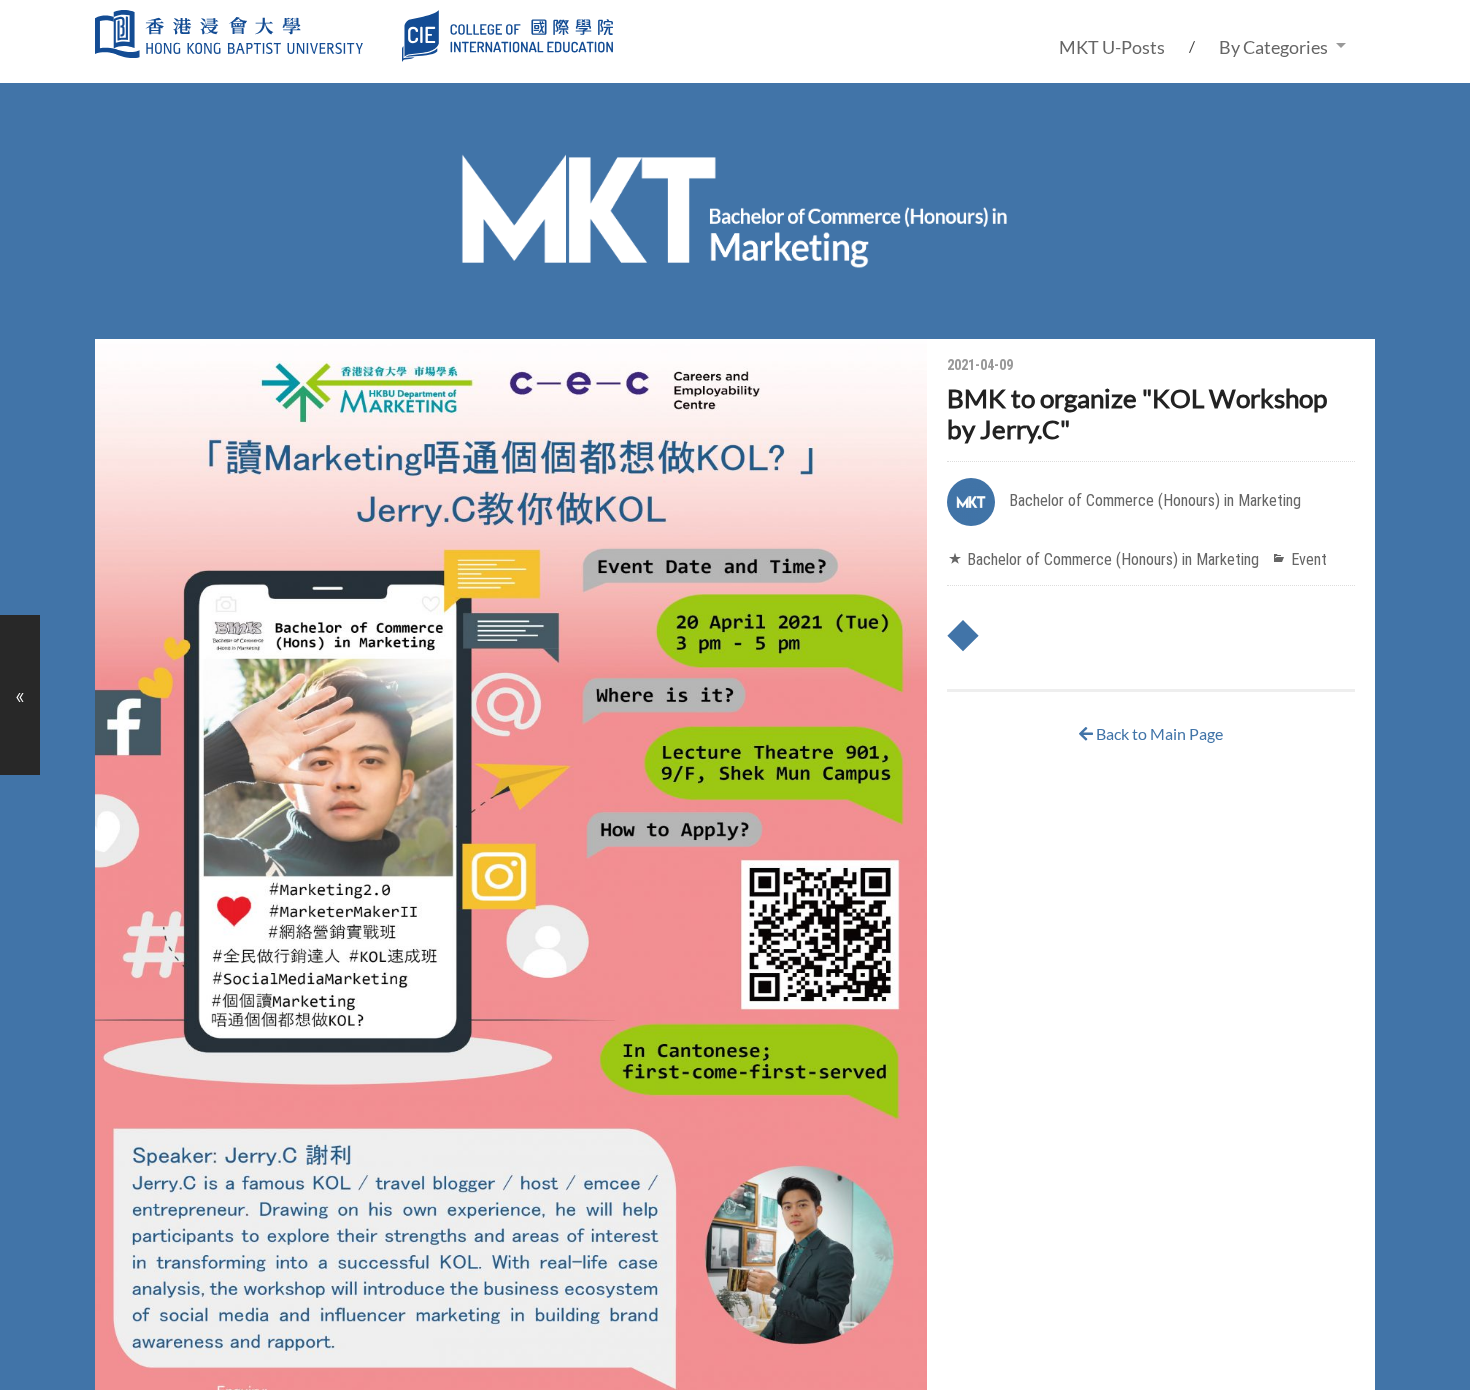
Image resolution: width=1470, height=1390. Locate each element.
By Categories (1273, 47)
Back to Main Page (1158, 733)
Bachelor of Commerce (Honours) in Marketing (1155, 500)
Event (1309, 559)
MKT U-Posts (1112, 47)
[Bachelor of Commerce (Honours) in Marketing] (734, 263)
